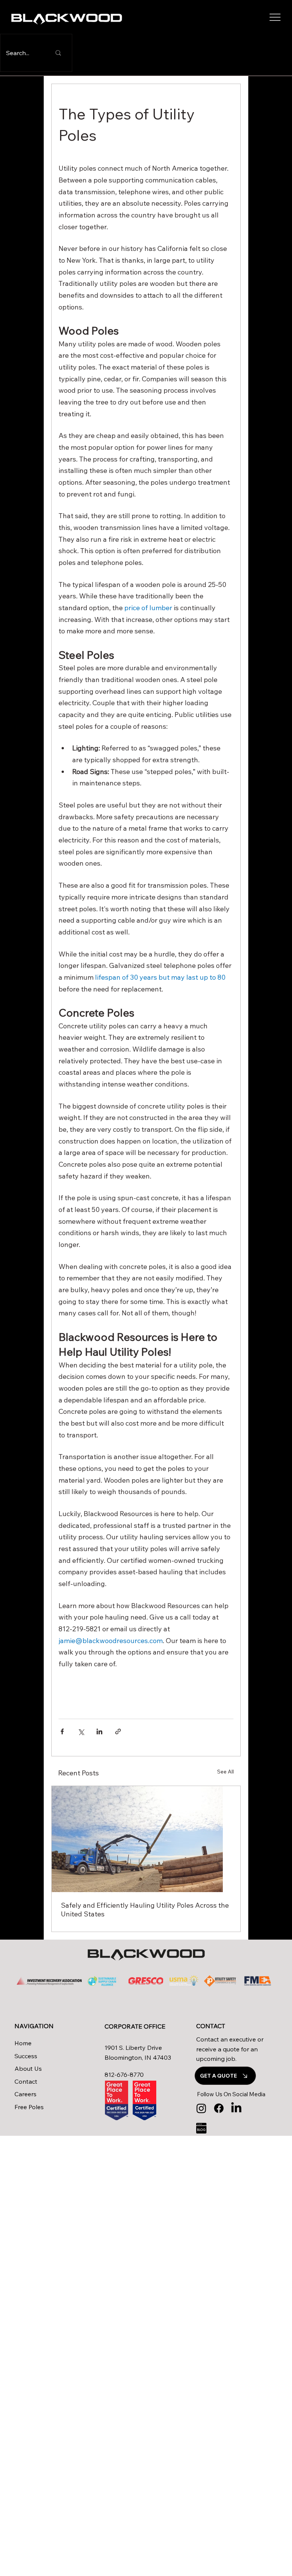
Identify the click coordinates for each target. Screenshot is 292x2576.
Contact (26, 2081)
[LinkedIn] (236, 2108)
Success (26, 2056)
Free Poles (29, 2107)
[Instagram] (201, 2108)
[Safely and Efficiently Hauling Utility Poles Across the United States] (146, 1839)
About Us (28, 2068)
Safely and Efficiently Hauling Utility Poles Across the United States (145, 1910)
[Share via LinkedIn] (99, 1731)
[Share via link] (118, 1731)
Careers (25, 2094)
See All (225, 1772)
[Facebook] (219, 2108)
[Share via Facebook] (62, 1731)
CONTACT (211, 2026)
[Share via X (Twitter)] (81, 1731)
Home (24, 2043)
